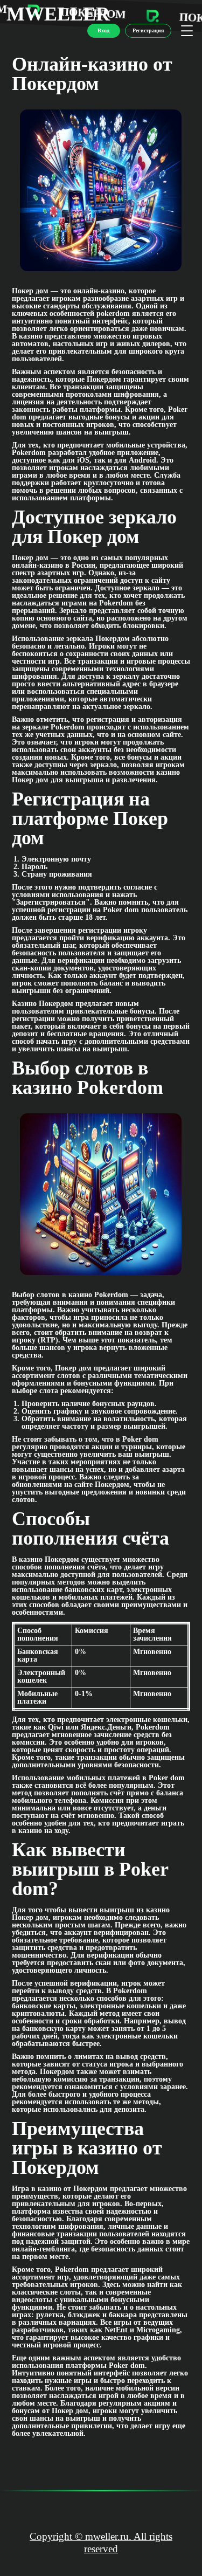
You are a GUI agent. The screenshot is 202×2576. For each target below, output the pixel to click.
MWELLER (58, 14)
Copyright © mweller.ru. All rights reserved (101, 2543)
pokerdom (113, 314)
